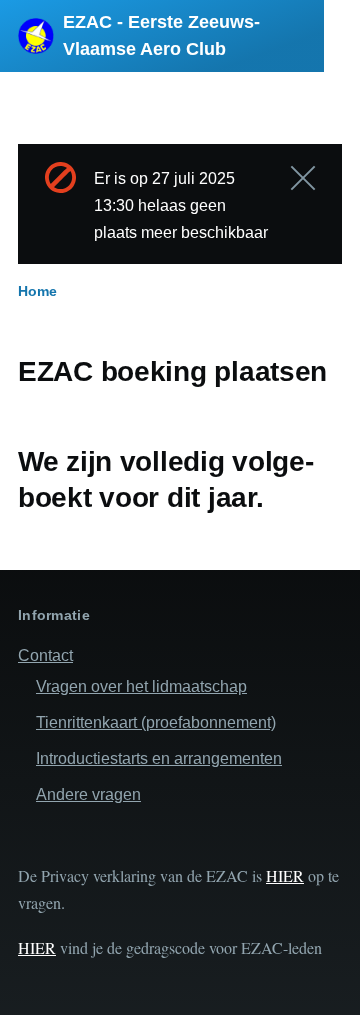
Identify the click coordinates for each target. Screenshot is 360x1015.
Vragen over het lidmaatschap (141, 686)
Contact (45, 655)
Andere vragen (88, 794)
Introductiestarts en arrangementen (159, 758)
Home (37, 291)
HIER (285, 875)
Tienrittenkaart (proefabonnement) (156, 722)
